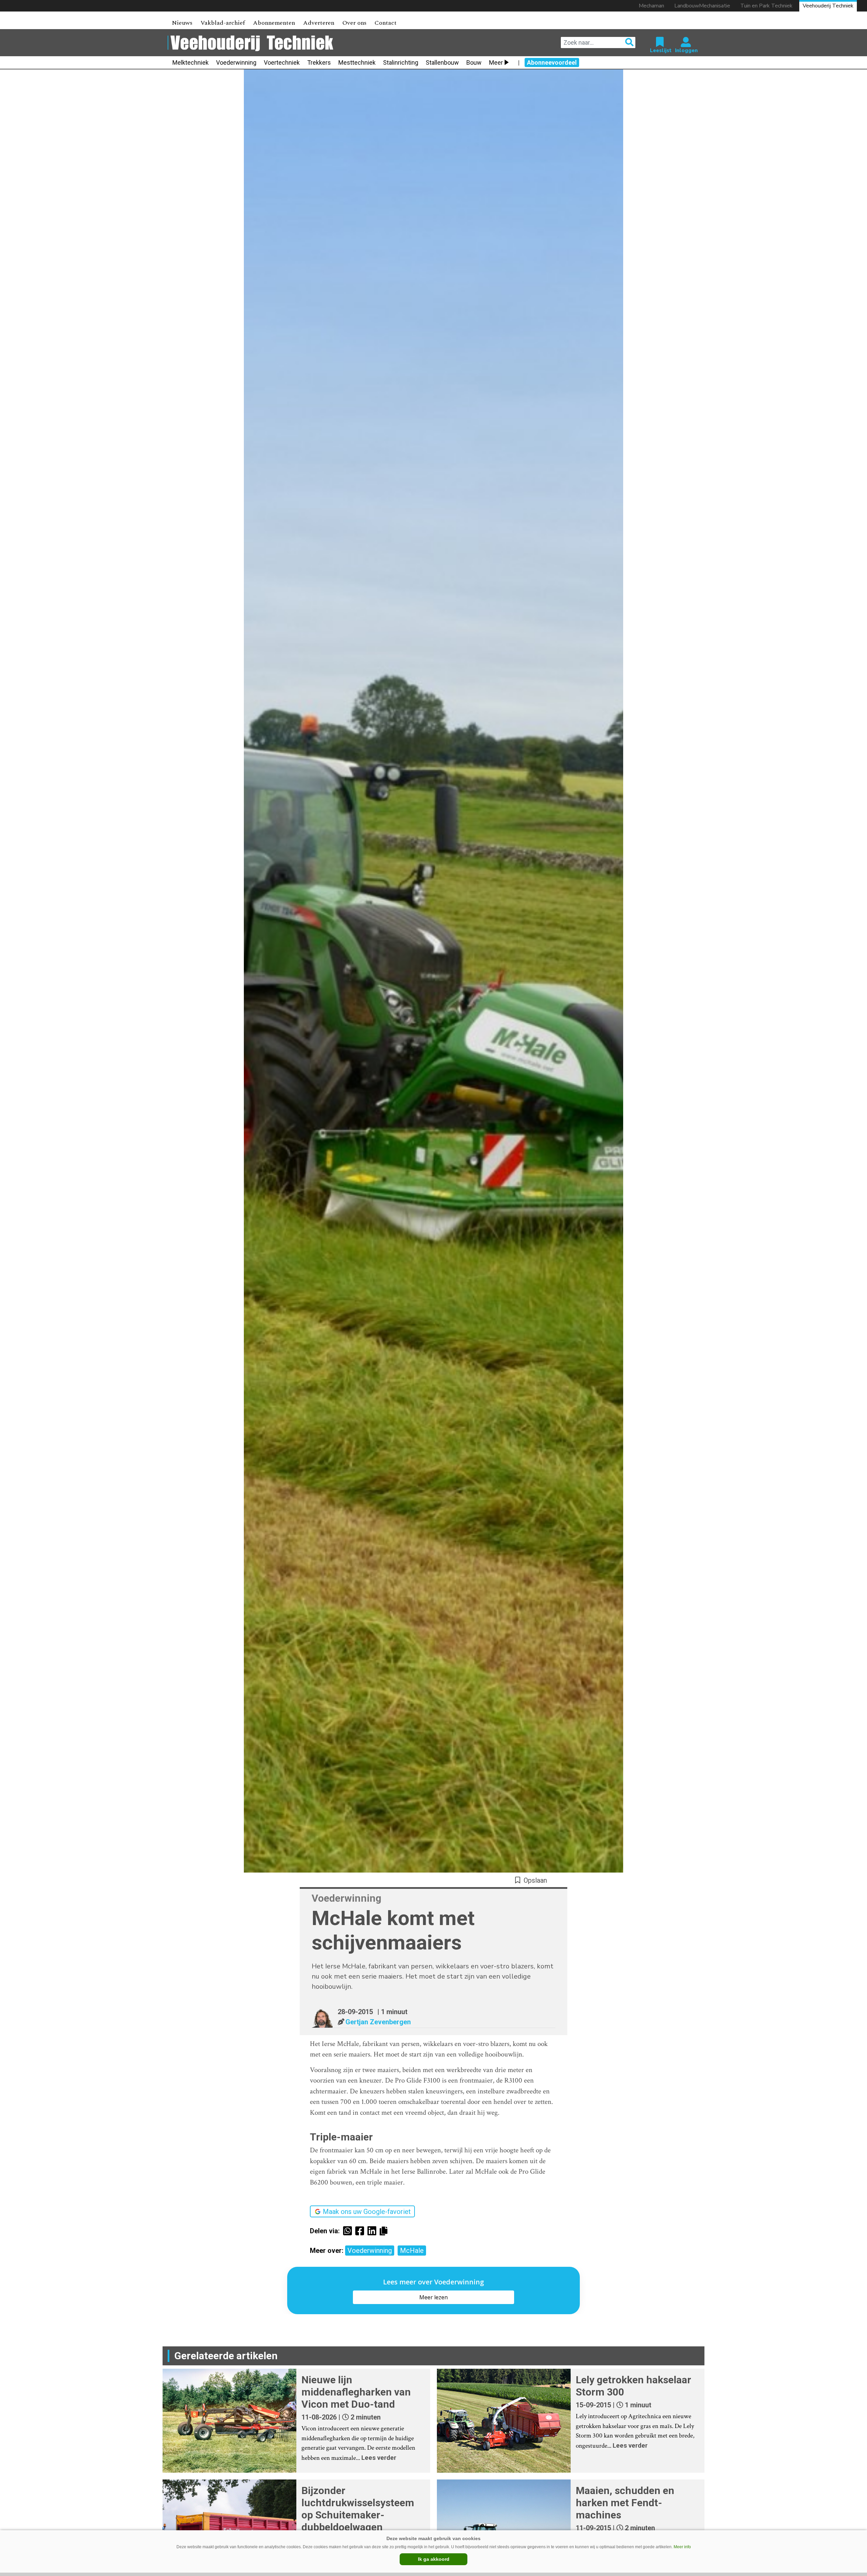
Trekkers (319, 62)
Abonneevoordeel (552, 62)
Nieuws (182, 23)
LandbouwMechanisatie (702, 6)
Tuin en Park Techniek (766, 6)
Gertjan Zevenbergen (378, 2022)
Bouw (474, 62)
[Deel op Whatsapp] (349, 2231)
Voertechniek (282, 62)
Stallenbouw (442, 62)
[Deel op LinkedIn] (374, 2231)
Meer (496, 62)
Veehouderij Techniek (828, 6)
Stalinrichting (401, 62)
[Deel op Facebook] (361, 2231)
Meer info (682, 2547)
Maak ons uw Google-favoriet (367, 2212)
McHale (412, 2251)
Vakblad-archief (223, 23)
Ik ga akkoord (434, 2559)
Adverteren (319, 23)
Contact (386, 23)
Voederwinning (236, 62)
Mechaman (651, 6)
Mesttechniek (357, 62)
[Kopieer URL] (385, 2231)
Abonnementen (274, 23)
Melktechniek (191, 62)
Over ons (354, 23)
